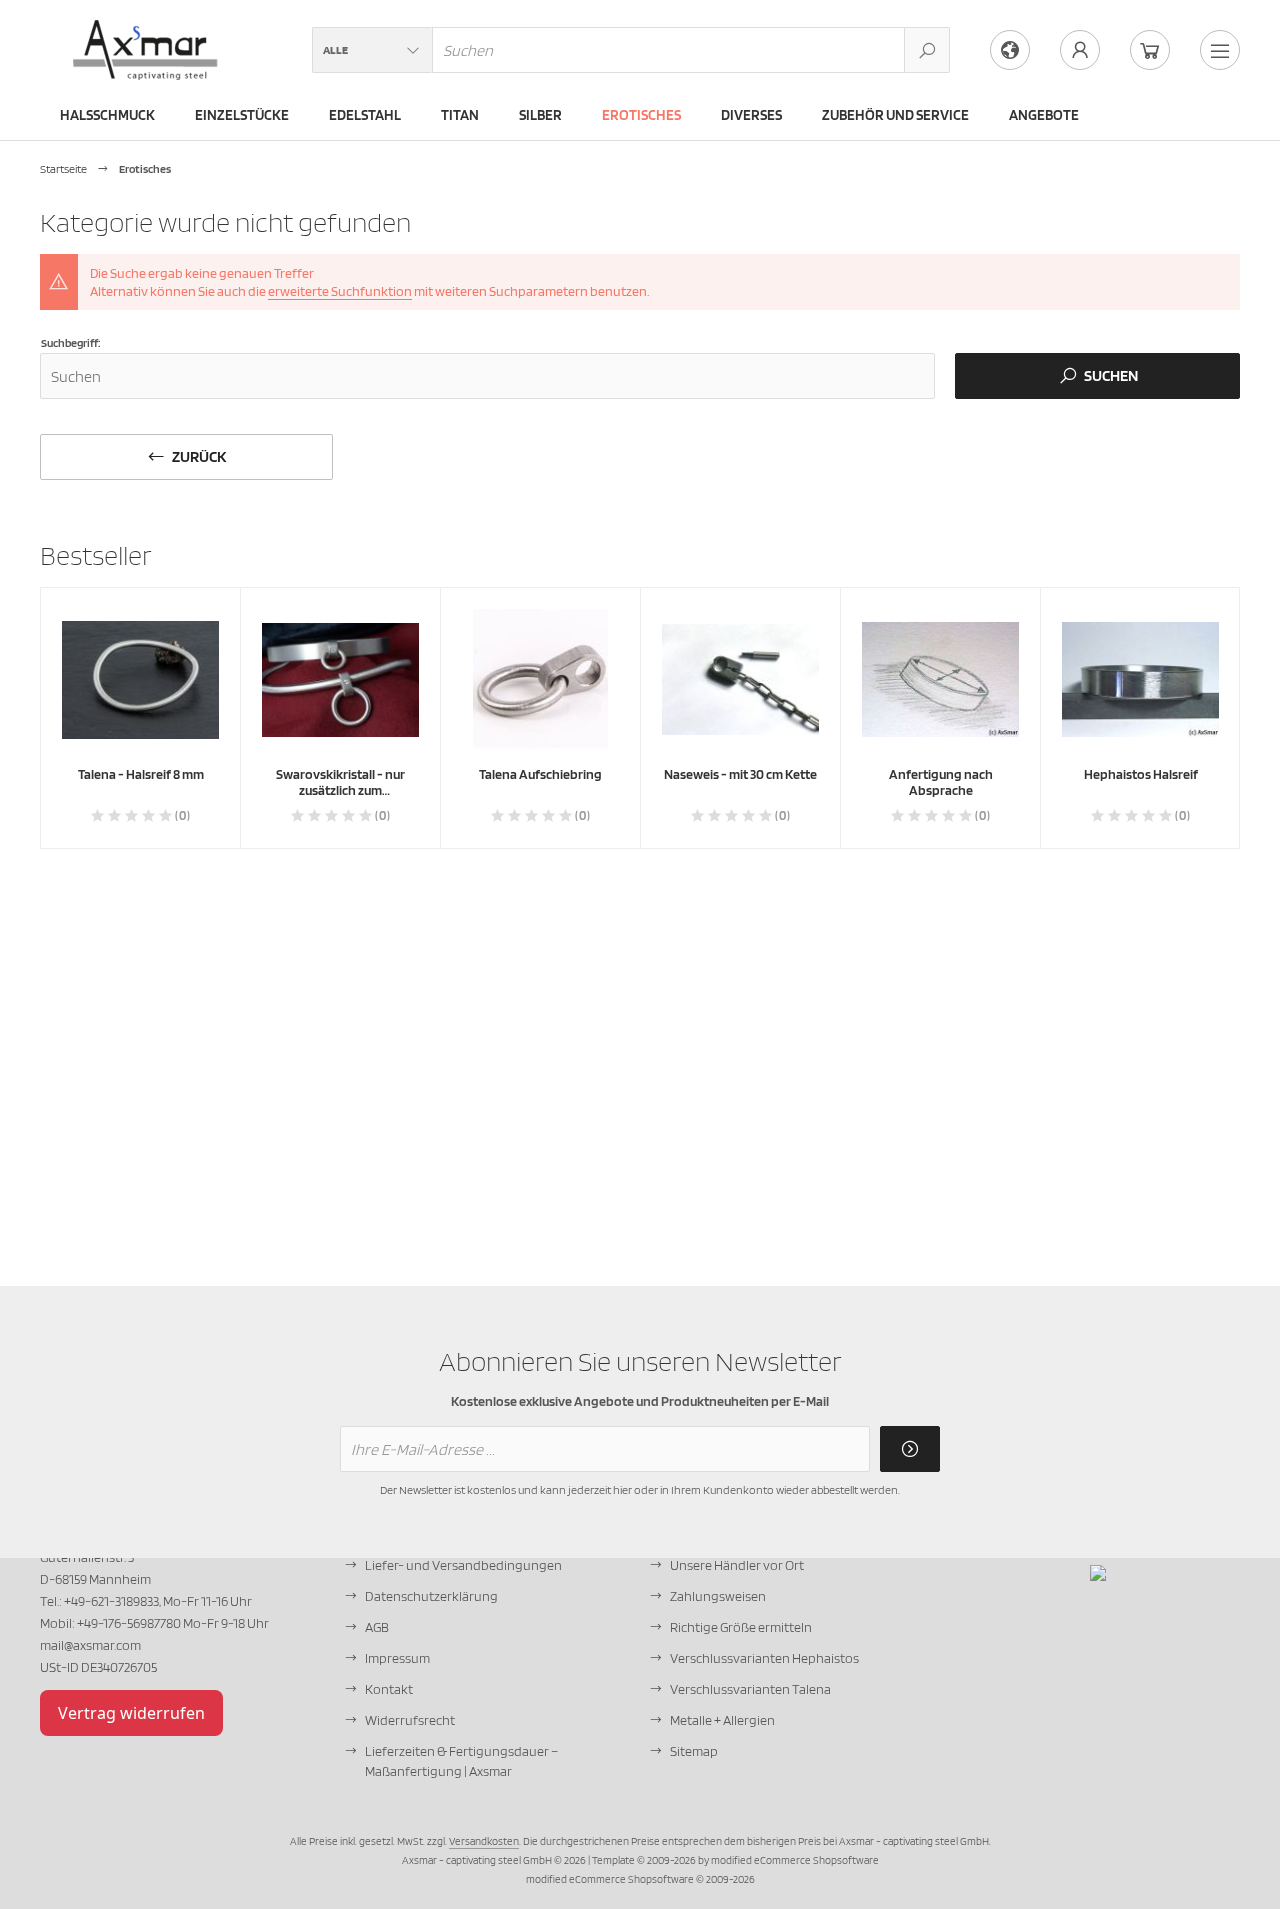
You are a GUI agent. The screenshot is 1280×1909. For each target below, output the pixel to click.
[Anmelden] (910, 1449)
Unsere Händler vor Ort (737, 1565)
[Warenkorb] (1150, 50)
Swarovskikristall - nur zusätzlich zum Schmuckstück (340, 790)
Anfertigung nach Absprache (941, 782)
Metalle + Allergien (722, 1720)
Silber (540, 115)
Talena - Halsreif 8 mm (141, 774)
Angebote (1044, 115)
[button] (372, 50)
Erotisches (641, 115)
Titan (460, 115)
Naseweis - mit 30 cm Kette (740, 774)
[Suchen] (927, 50)
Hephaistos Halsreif (1141, 774)
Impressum (397, 1658)
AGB (377, 1627)
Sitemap (694, 1751)
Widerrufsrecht (410, 1720)
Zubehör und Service (895, 115)
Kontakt (389, 1689)
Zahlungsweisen (718, 1596)
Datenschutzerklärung (431, 1596)
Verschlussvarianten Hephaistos (764, 1658)
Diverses (751, 115)
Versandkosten (484, 1841)
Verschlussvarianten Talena (750, 1689)
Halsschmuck (107, 115)
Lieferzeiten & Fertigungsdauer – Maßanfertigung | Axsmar (461, 1761)
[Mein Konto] (1080, 50)
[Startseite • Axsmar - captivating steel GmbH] (146, 31)
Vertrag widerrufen (131, 1713)
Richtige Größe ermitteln (741, 1627)
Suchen (1097, 376)
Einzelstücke (242, 115)
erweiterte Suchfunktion (340, 291)
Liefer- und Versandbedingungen (463, 1565)
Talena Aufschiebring (540, 774)
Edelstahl (365, 115)
